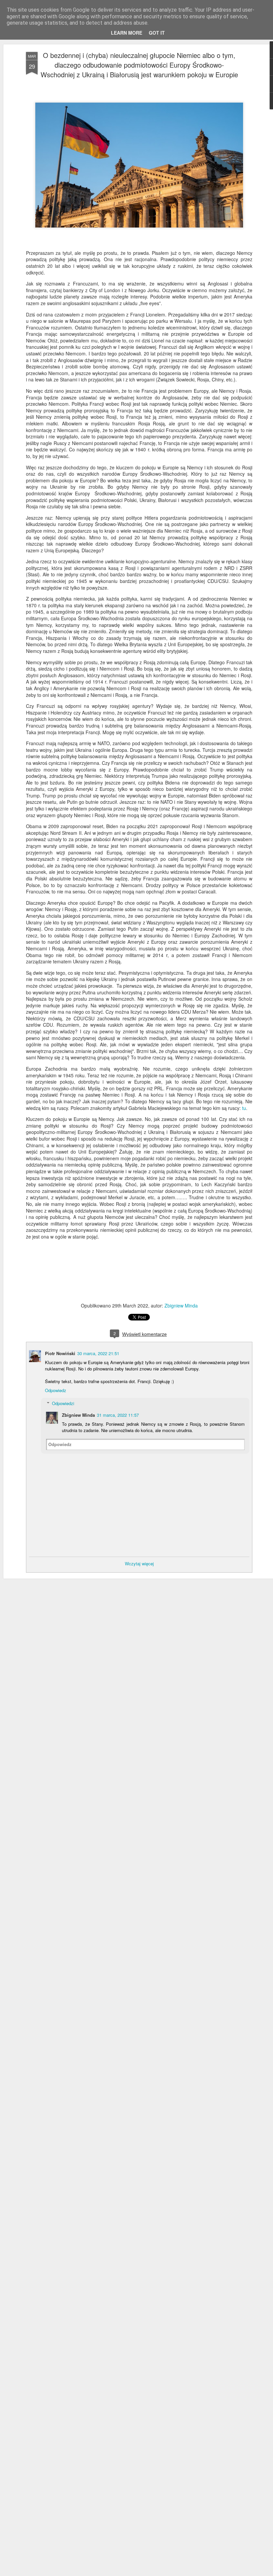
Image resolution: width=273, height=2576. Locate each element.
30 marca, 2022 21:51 (98, 1353)
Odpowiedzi (63, 1403)
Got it (157, 33)
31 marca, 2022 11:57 (118, 1415)
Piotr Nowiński (60, 1353)
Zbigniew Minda (181, 1305)
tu (244, 1108)
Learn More (127, 33)
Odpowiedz (56, 1390)
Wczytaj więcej (139, 1563)
